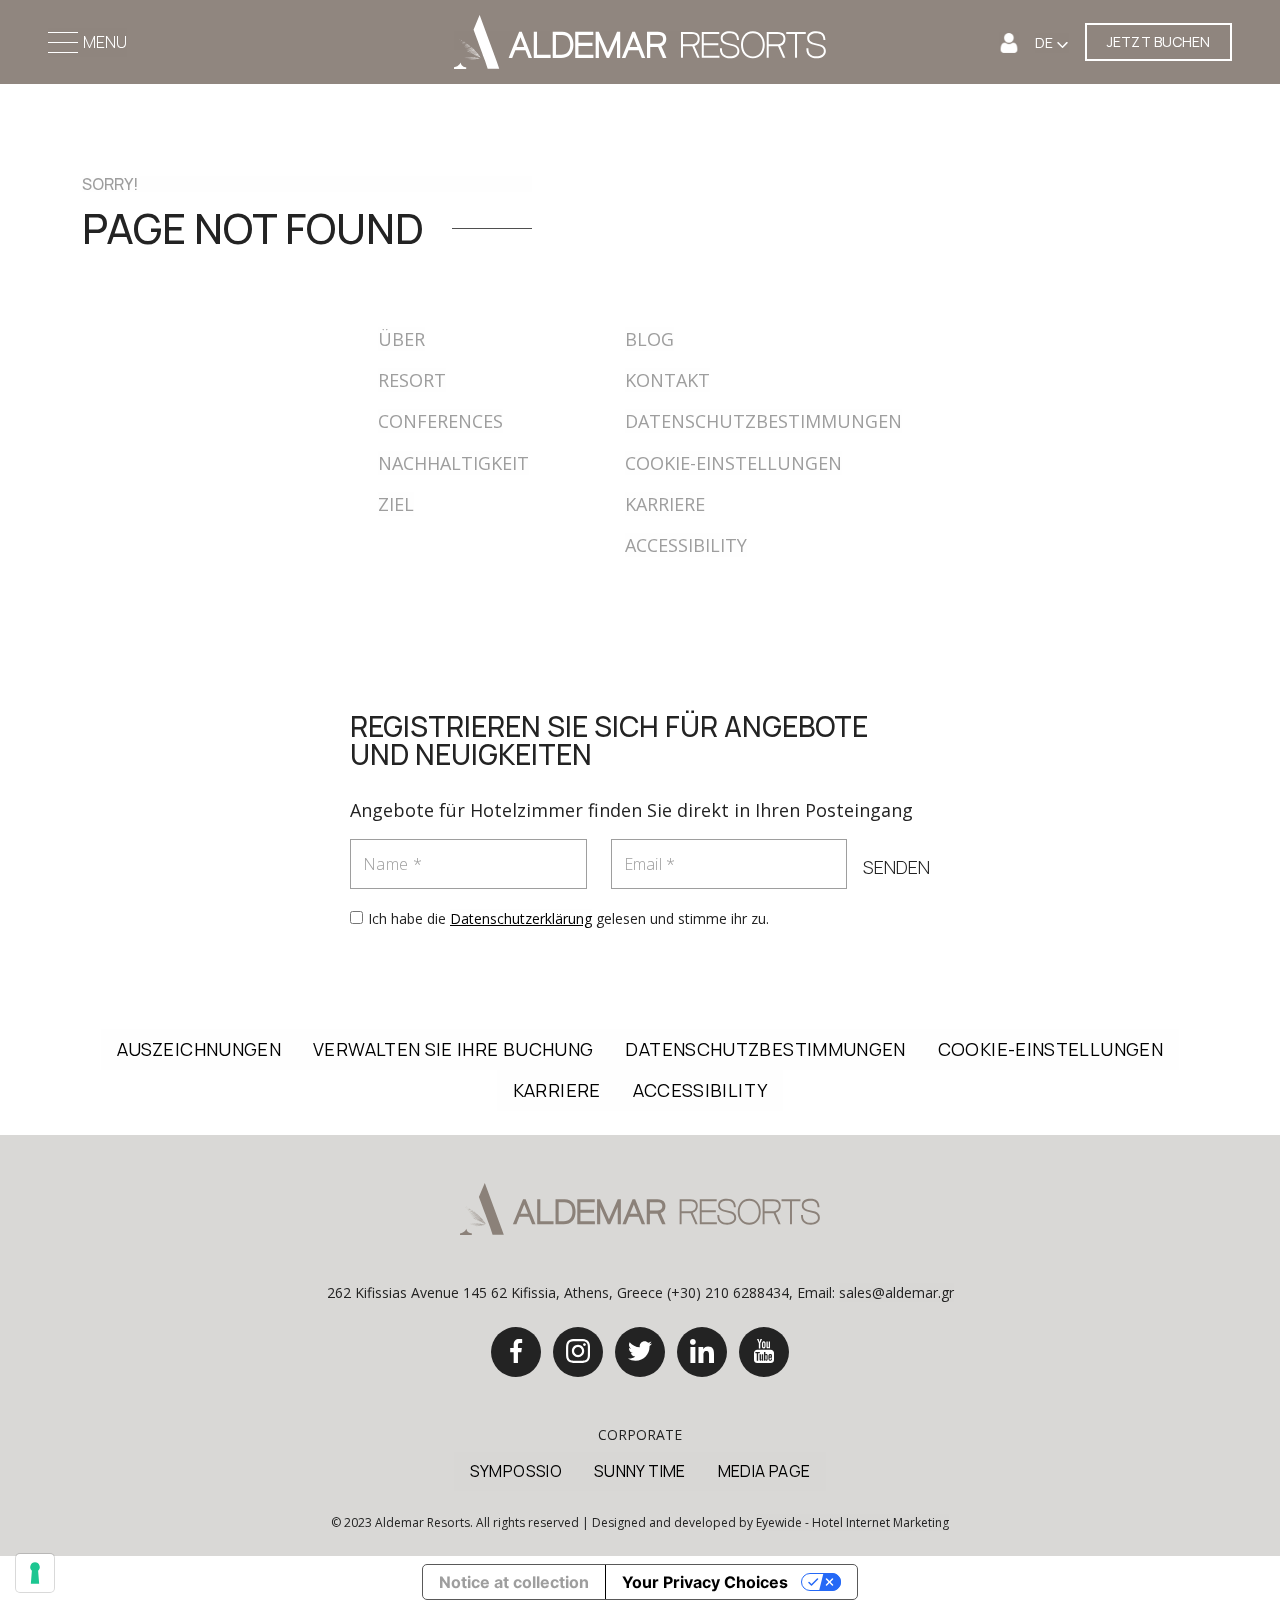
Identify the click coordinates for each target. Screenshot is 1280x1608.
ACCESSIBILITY (686, 545)
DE (1045, 42)
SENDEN (896, 867)
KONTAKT (667, 380)
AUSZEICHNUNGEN (199, 1049)
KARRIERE (665, 504)
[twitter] (640, 1352)
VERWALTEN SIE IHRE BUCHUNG (453, 1049)
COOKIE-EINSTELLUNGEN (733, 463)
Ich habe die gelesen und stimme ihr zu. (568, 918)
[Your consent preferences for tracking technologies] (35, 1573)
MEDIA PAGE (764, 1471)
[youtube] (764, 1352)
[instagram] (578, 1352)
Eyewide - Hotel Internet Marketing (852, 1522)
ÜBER (401, 339)
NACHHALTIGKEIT (453, 463)
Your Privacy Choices (705, 1582)
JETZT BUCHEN (1158, 41)
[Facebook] (516, 1352)
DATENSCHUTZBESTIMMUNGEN (763, 421)
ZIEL (396, 504)
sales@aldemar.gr (896, 1292)
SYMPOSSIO (516, 1471)
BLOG (649, 339)
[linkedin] (702, 1352)
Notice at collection (514, 1582)
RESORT (412, 380)
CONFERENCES (440, 421)
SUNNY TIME (640, 1471)
